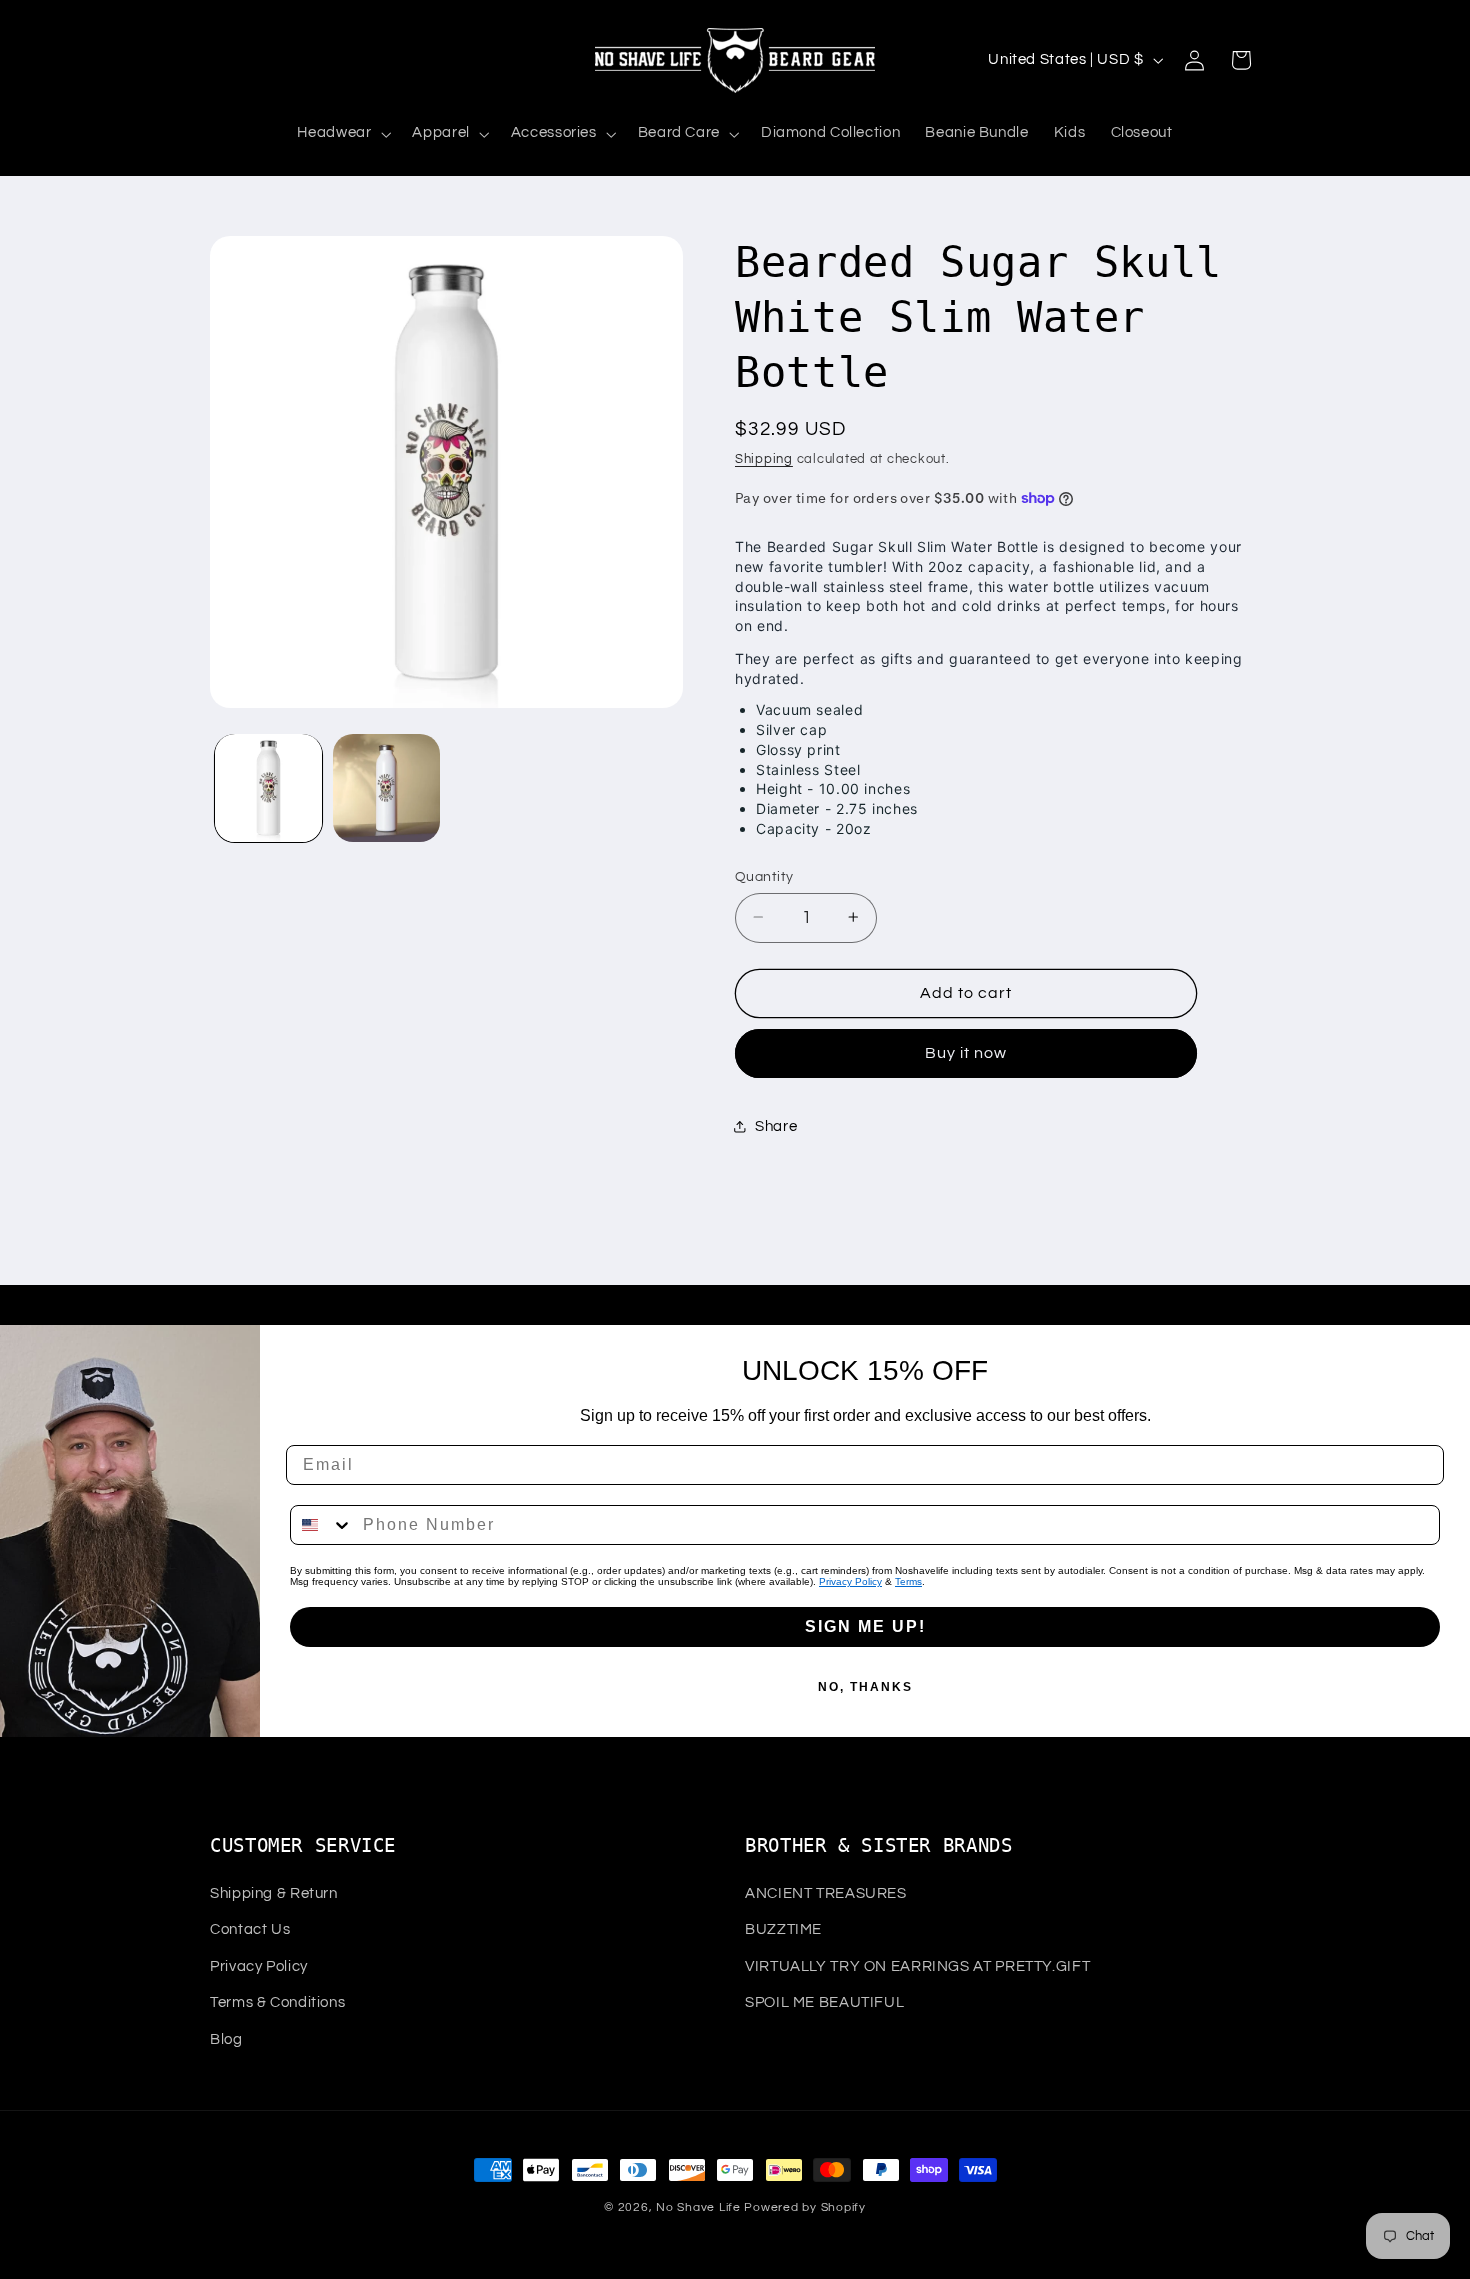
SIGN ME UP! (865, 1626)
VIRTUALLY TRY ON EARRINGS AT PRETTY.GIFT (917, 1966)
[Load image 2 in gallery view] (386, 787)
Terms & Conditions (277, 2002)
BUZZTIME (783, 1929)
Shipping (764, 458)
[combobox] (322, 1525)
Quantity (764, 876)
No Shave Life (698, 2207)
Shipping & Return (274, 1893)
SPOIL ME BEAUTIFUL (824, 2002)
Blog (226, 2039)
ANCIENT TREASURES (826, 1893)
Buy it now (966, 1053)
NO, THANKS (865, 1687)
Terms (908, 1581)
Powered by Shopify (804, 2207)
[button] (342, 134)
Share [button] (776, 1126)
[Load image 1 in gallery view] (268, 787)
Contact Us (250, 1929)
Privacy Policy (850, 1581)
